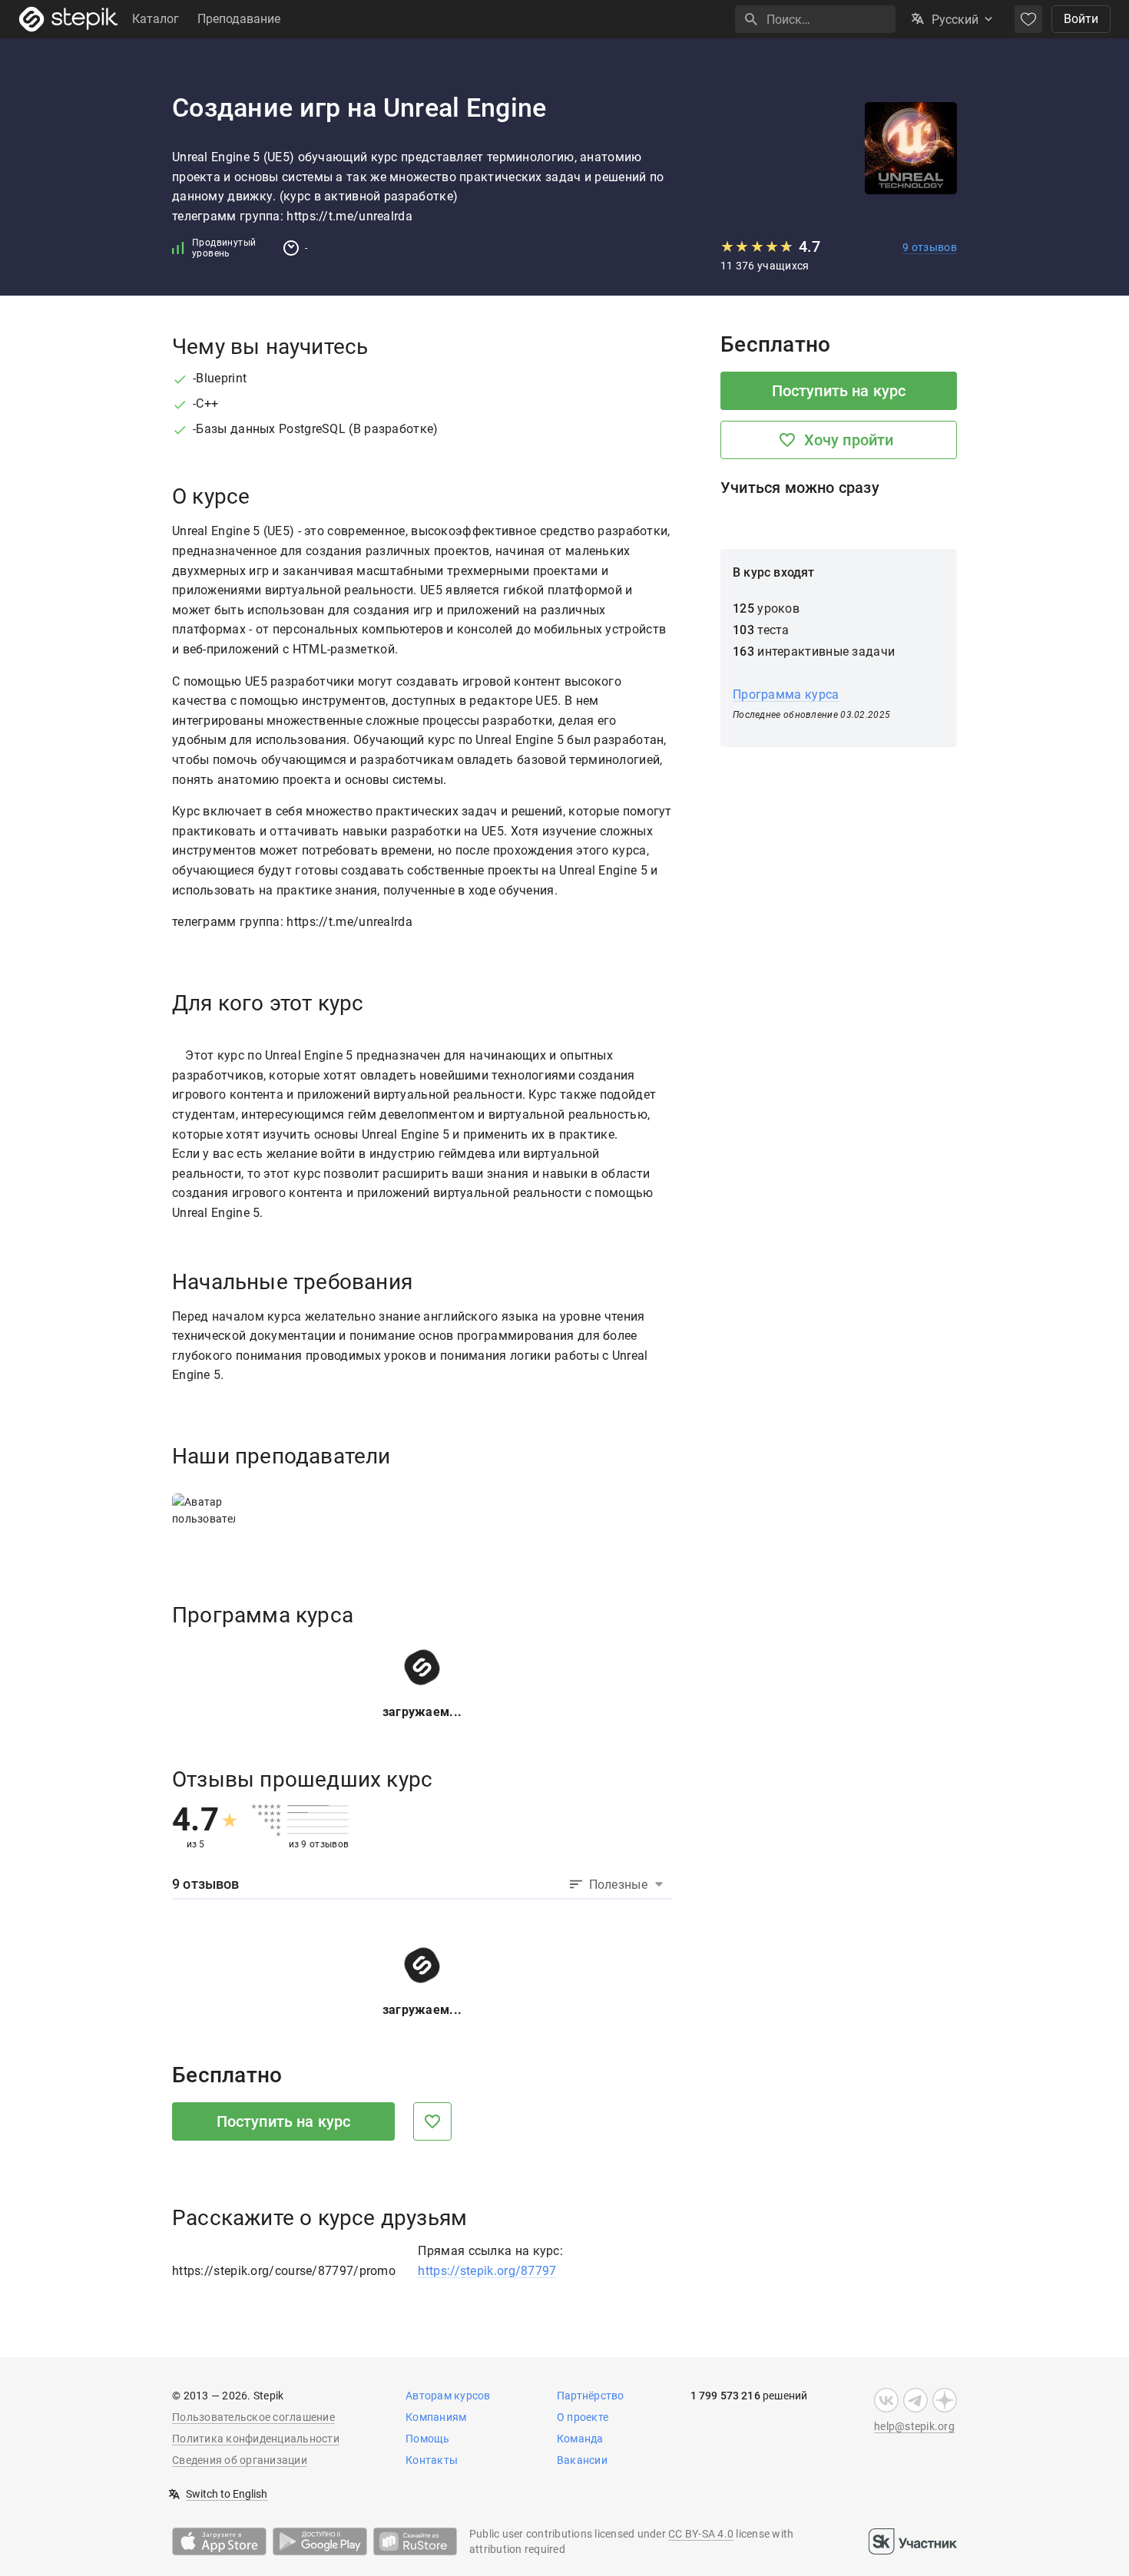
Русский (955, 20)
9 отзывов (930, 247)
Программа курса (786, 694)
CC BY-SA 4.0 (701, 2534)
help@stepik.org (914, 2426)
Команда (580, 2439)
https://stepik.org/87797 (487, 2271)
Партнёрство (591, 2396)
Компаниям (436, 2417)
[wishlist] (1028, 19)
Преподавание (239, 19)
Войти (1081, 19)
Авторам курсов (448, 2396)
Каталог (156, 19)
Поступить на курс (284, 2121)
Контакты (432, 2460)
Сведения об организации (240, 2460)
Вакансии (582, 2460)
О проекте (583, 2417)
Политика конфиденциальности (256, 2439)
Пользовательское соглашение (253, 2417)
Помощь (428, 2439)
